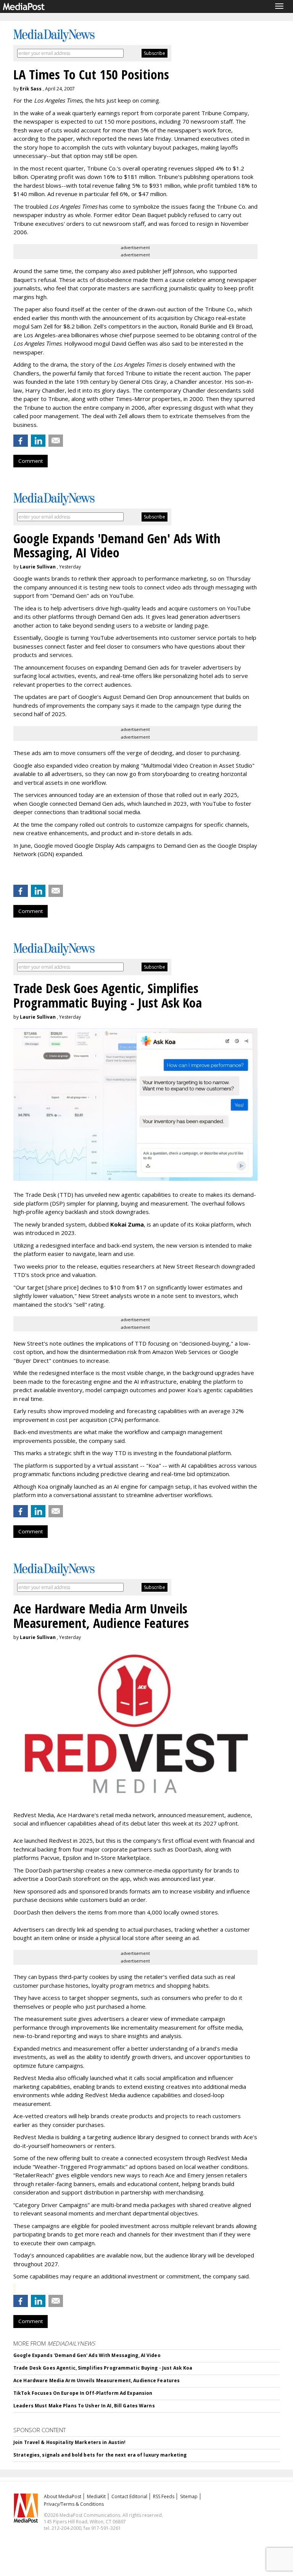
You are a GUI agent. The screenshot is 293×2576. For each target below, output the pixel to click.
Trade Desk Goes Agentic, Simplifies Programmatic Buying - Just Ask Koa (103, 2368)
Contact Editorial (129, 2496)
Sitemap (189, 2496)
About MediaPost (63, 2496)
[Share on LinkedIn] (38, 441)
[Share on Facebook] (21, 441)
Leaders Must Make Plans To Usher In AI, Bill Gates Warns (84, 2406)
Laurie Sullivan (38, 567)
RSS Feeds (164, 2496)
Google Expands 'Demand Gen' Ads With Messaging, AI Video (87, 2355)
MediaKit (96, 2496)
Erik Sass (31, 89)
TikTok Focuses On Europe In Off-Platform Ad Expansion (83, 2393)
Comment (31, 461)
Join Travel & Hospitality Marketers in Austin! (70, 2442)
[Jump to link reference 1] (15, 874)
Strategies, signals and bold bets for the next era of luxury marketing (100, 2455)
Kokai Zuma (127, 1224)
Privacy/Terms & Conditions (74, 2504)
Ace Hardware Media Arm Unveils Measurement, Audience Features (97, 2380)
